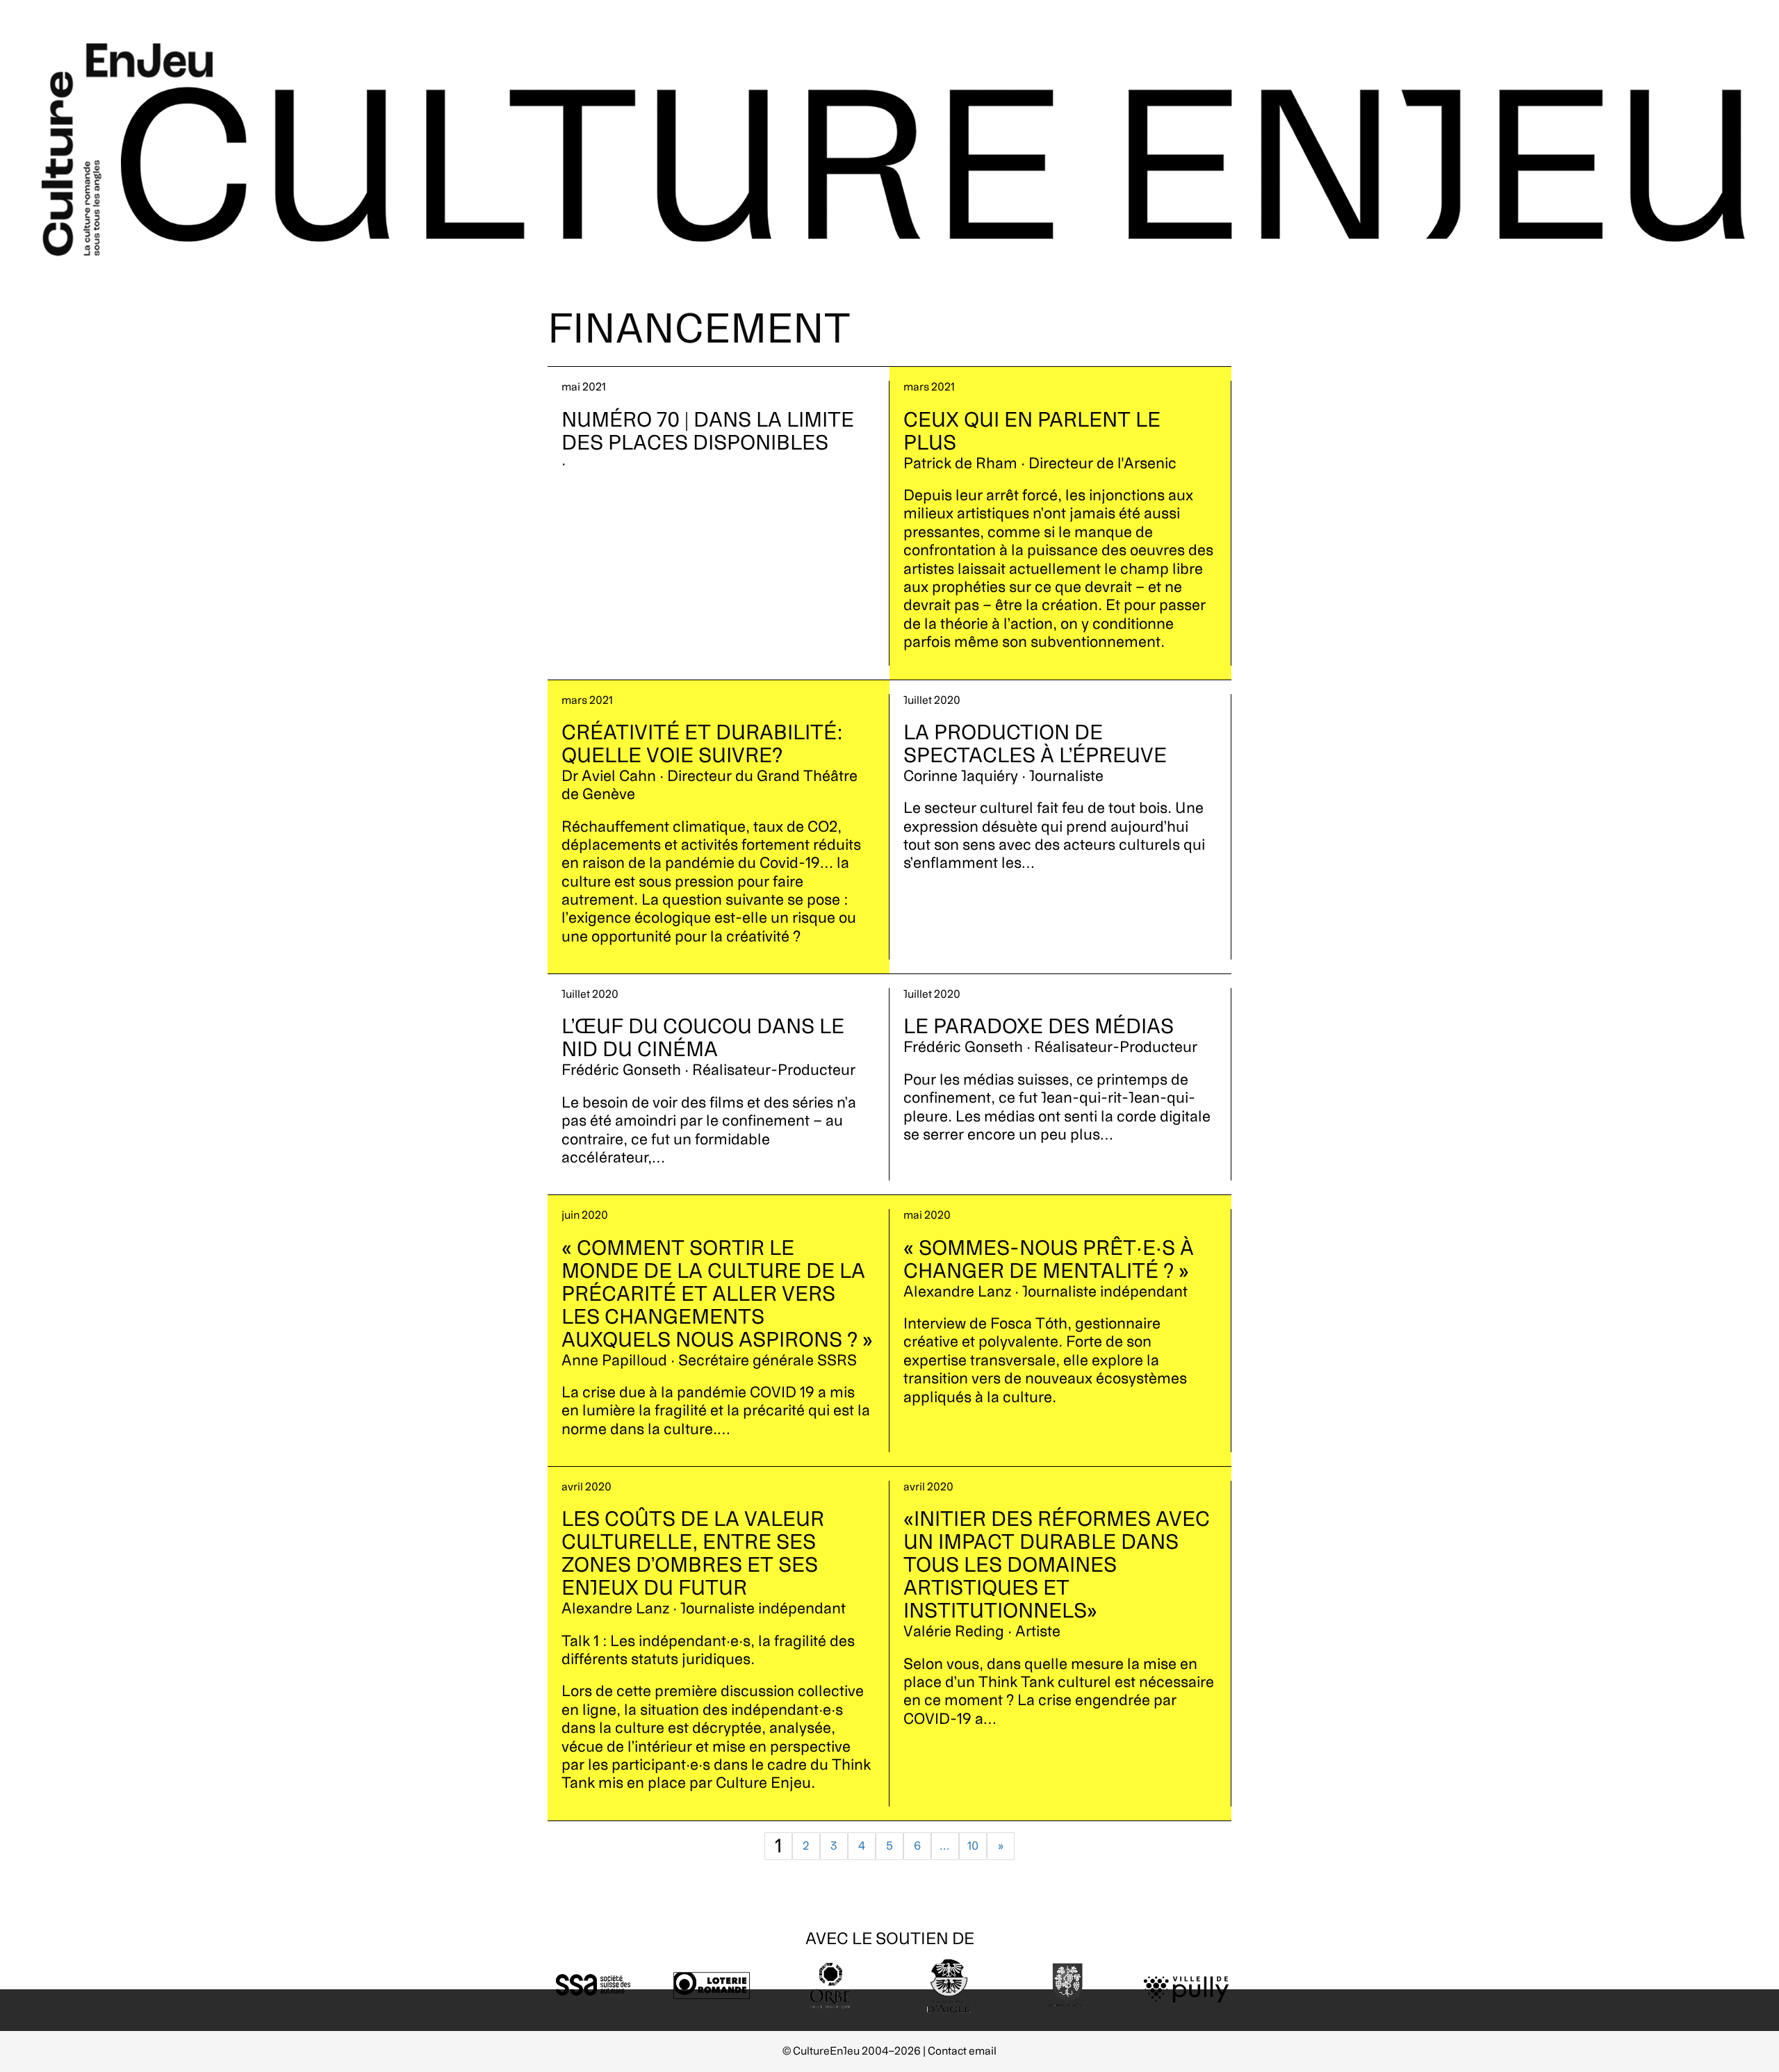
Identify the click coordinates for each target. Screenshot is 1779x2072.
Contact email (962, 2051)
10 (973, 1846)
